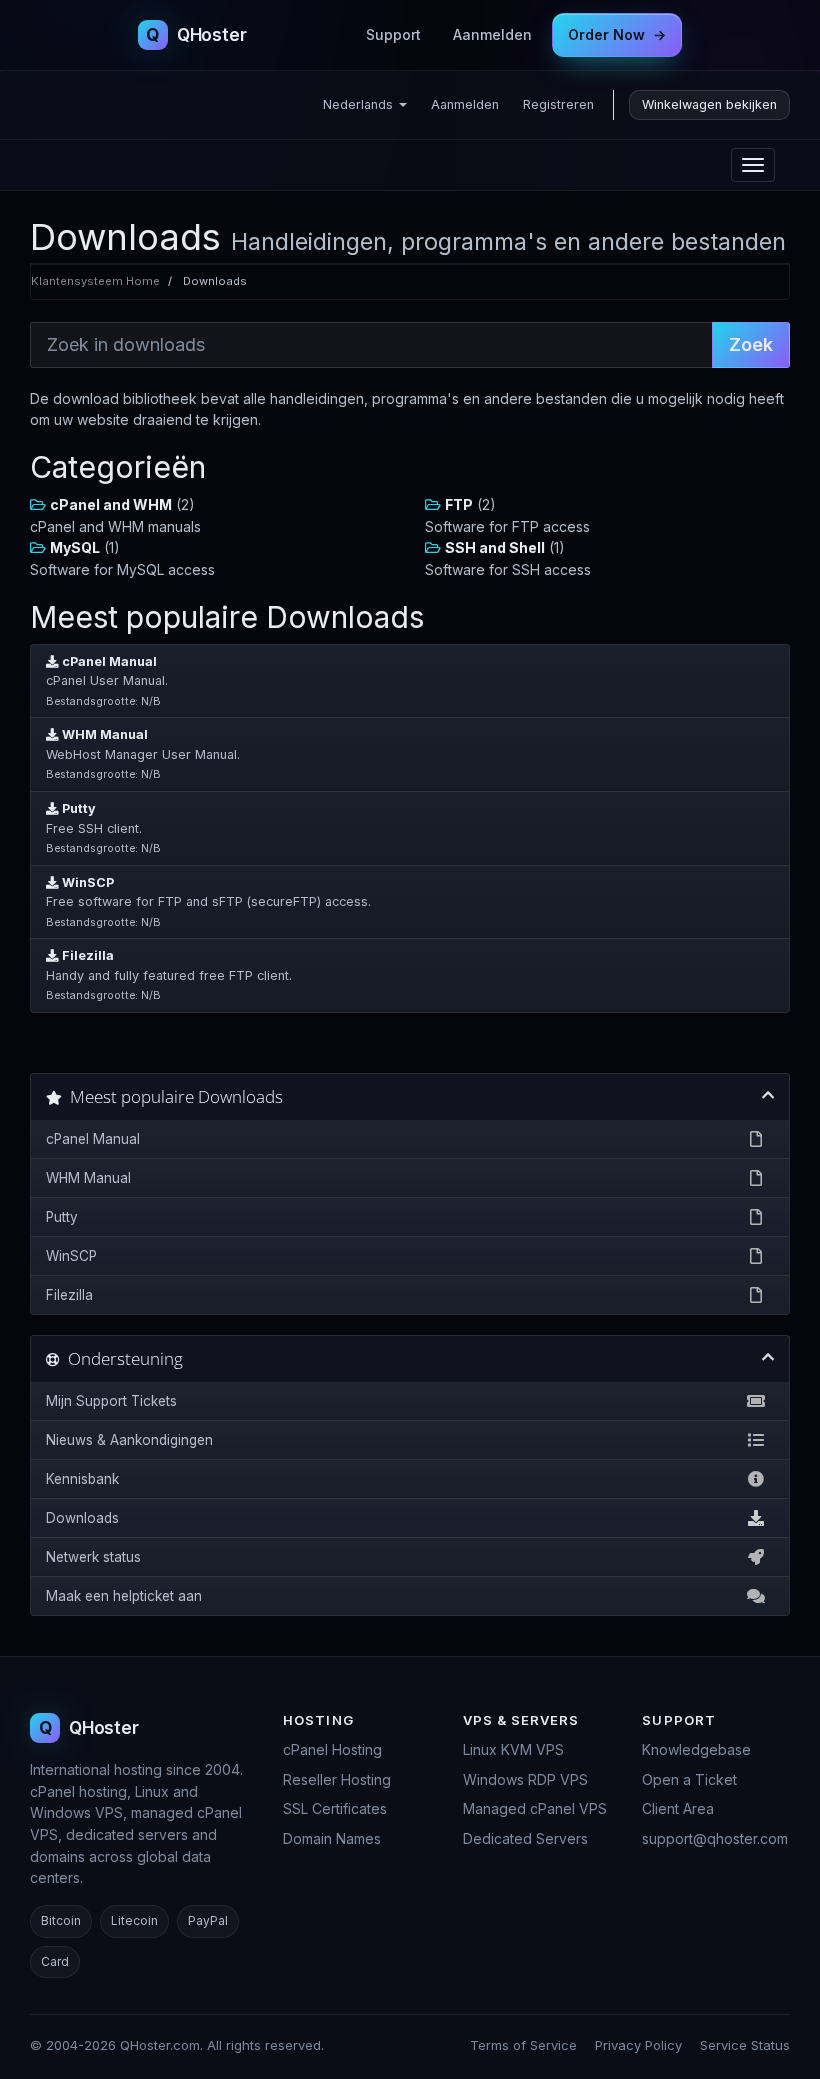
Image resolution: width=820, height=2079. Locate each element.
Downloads (82, 1518)
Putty (62, 1217)
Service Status (745, 2045)
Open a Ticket (689, 1779)
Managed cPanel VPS (535, 1808)
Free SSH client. (103, 828)
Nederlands (360, 104)
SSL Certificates (335, 1808)
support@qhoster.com (715, 1838)
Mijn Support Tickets (111, 1401)
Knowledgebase (696, 1749)
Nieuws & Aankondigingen (129, 1440)
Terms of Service (523, 2045)
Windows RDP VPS (525, 1779)
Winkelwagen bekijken (709, 104)
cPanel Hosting (332, 1749)
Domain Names (332, 1838)
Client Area (678, 1808)
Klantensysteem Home (95, 281)
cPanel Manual (93, 1139)
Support (393, 34)
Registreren (558, 104)
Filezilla (69, 1295)
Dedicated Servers (525, 1838)
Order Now (617, 34)
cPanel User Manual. (107, 681)
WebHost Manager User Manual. (143, 754)
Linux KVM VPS (513, 1749)
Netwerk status (93, 1557)
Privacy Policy (638, 2045)
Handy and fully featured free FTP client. (169, 975)
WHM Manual (88, 1178)
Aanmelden (492, 34)
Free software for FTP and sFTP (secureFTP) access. (208, 902)
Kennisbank (82, 1479)
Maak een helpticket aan (124, 1596)
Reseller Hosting (337, 1779)
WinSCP (71, 1256)
